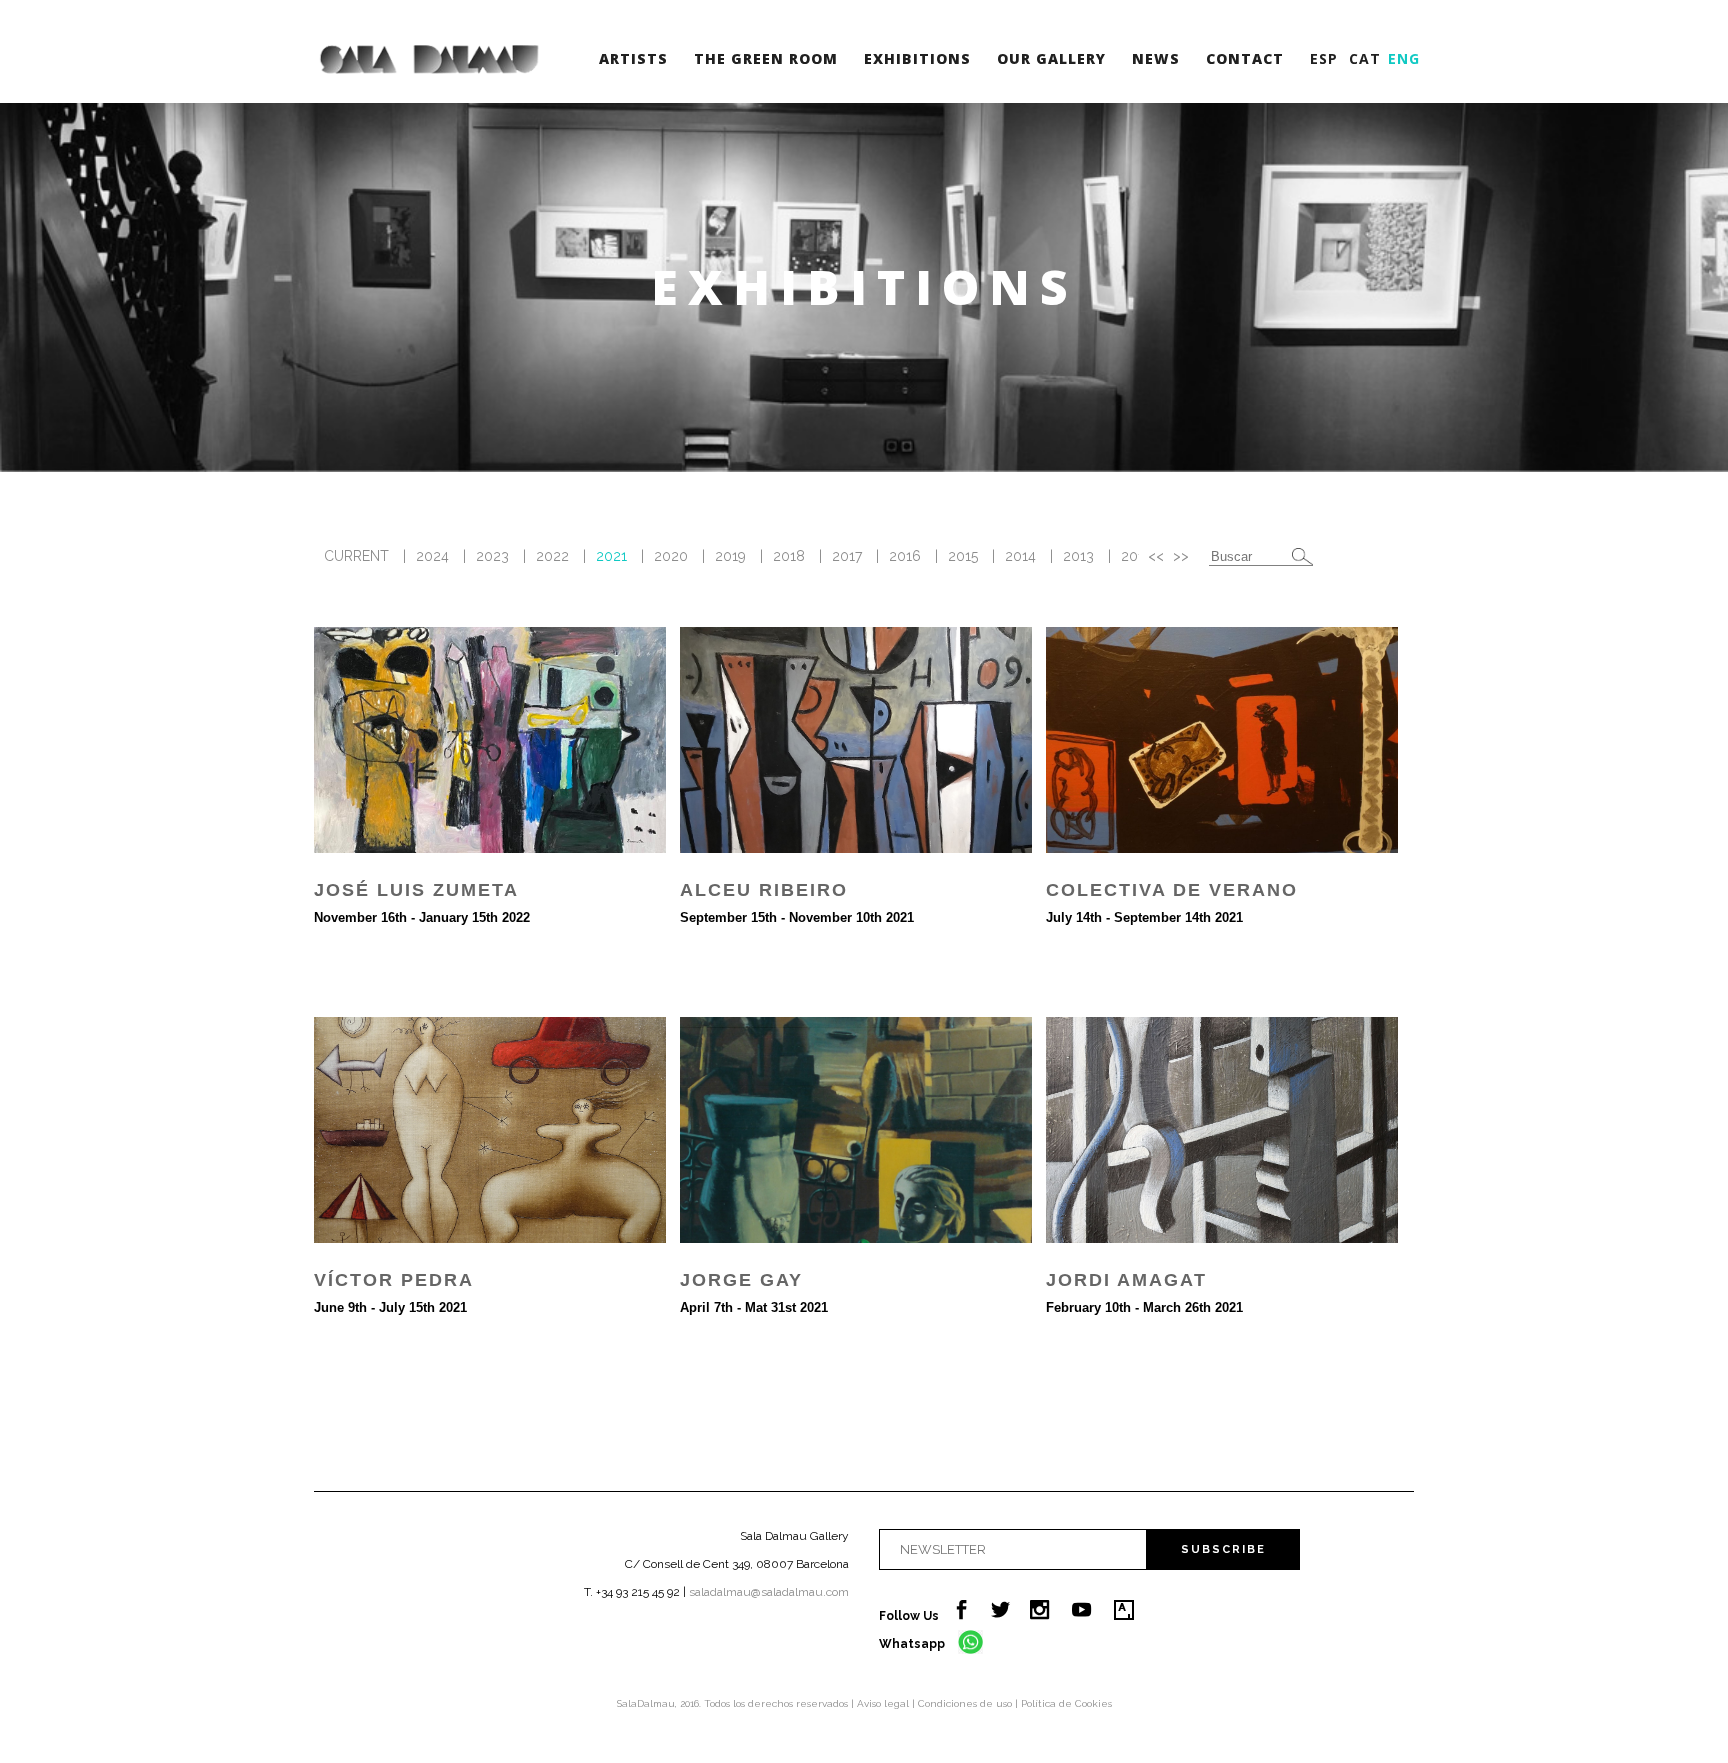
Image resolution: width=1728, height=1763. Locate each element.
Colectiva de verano (1172, 890)
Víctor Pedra (394, 1280)
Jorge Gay (741, 1280)
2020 (671, 556)
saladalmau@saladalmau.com (769, 1592)
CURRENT (356, 556)
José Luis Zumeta (416, 890)
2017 (847, 556)
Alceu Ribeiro (764, 890)
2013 (1078, 556)
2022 (552, 556)
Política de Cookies (1066, 1703)
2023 (492, 556)
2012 (1136, 556)
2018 (789, 556)
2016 (905, 556)
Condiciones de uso (966, 1703)
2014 (1020, 556)
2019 (730, 556)
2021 (611, 556)
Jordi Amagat (1126, 1280)
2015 (963, 556)
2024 (432, 556)
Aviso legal (884, 1703)
